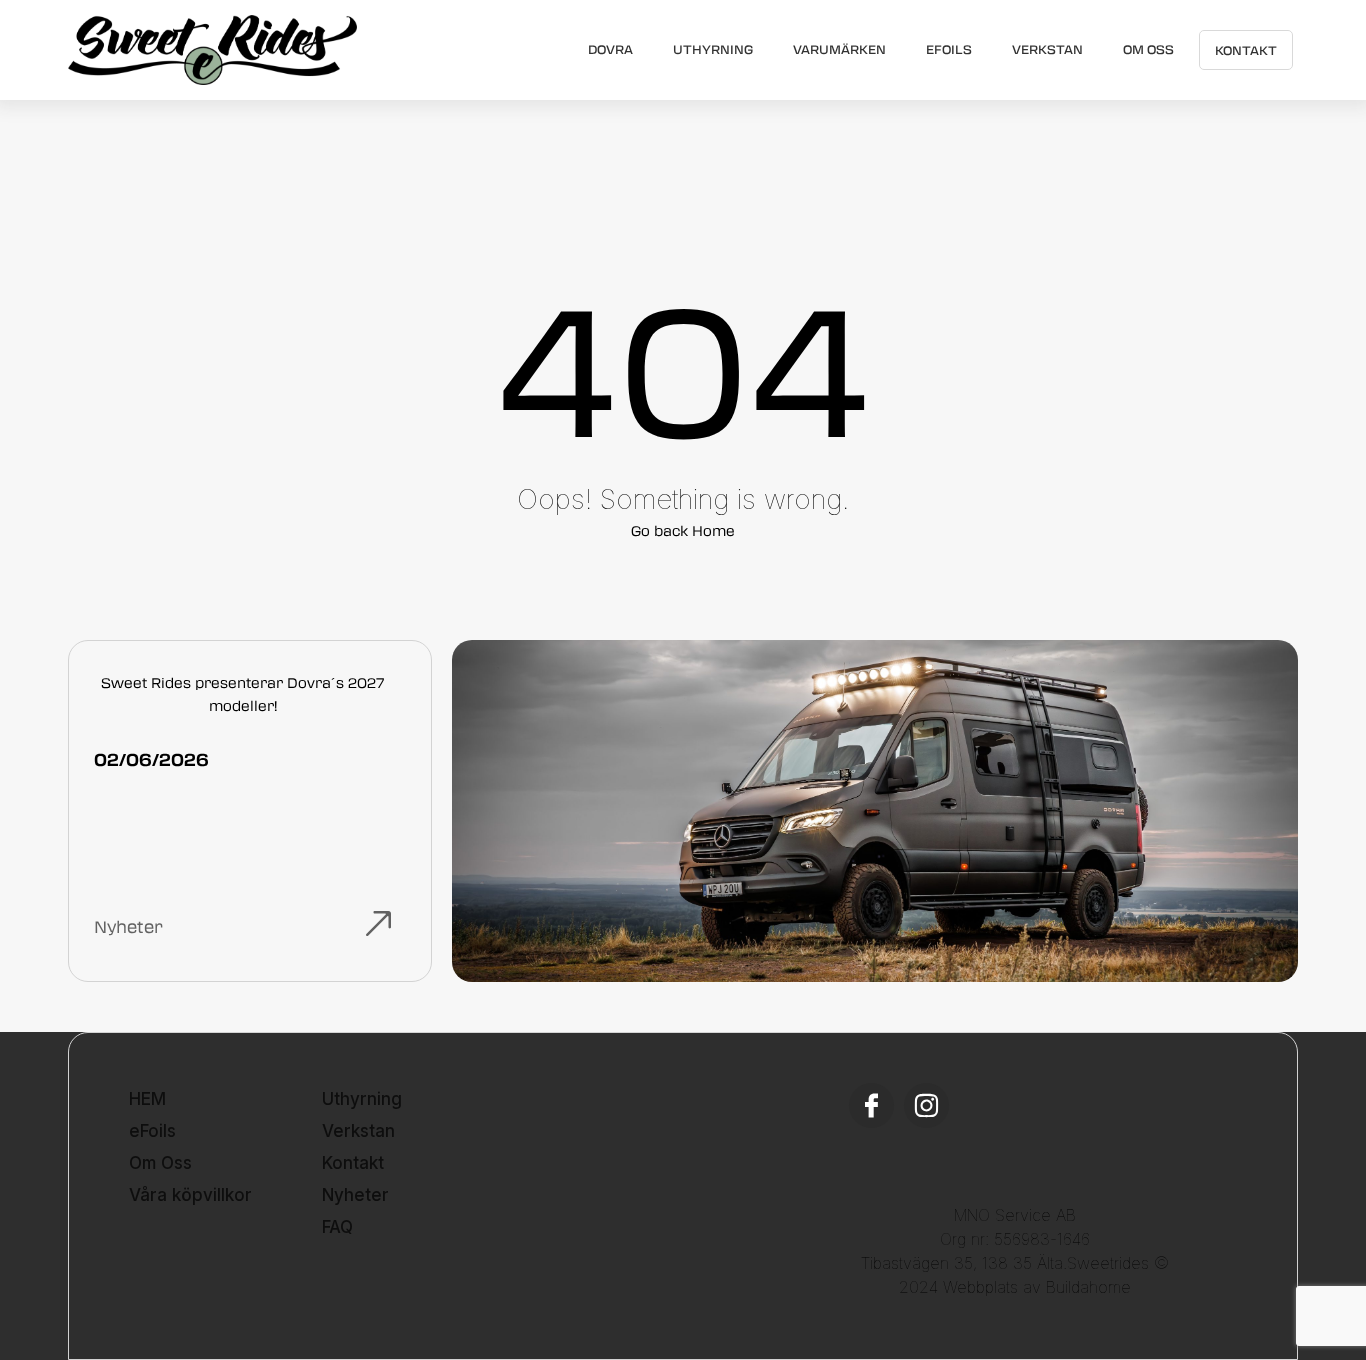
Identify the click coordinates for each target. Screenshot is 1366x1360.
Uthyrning (713, 49)
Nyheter (355, 1195)
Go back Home (683, 530)
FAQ (337, 1227)
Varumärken (839, 49)
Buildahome (1088, 1287)
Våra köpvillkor (190, 1195)
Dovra (610, 49)
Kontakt (1246, 50)
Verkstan (1047, 49)
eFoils (949, 49)
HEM (147, 1099)
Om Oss (1148, 49)
